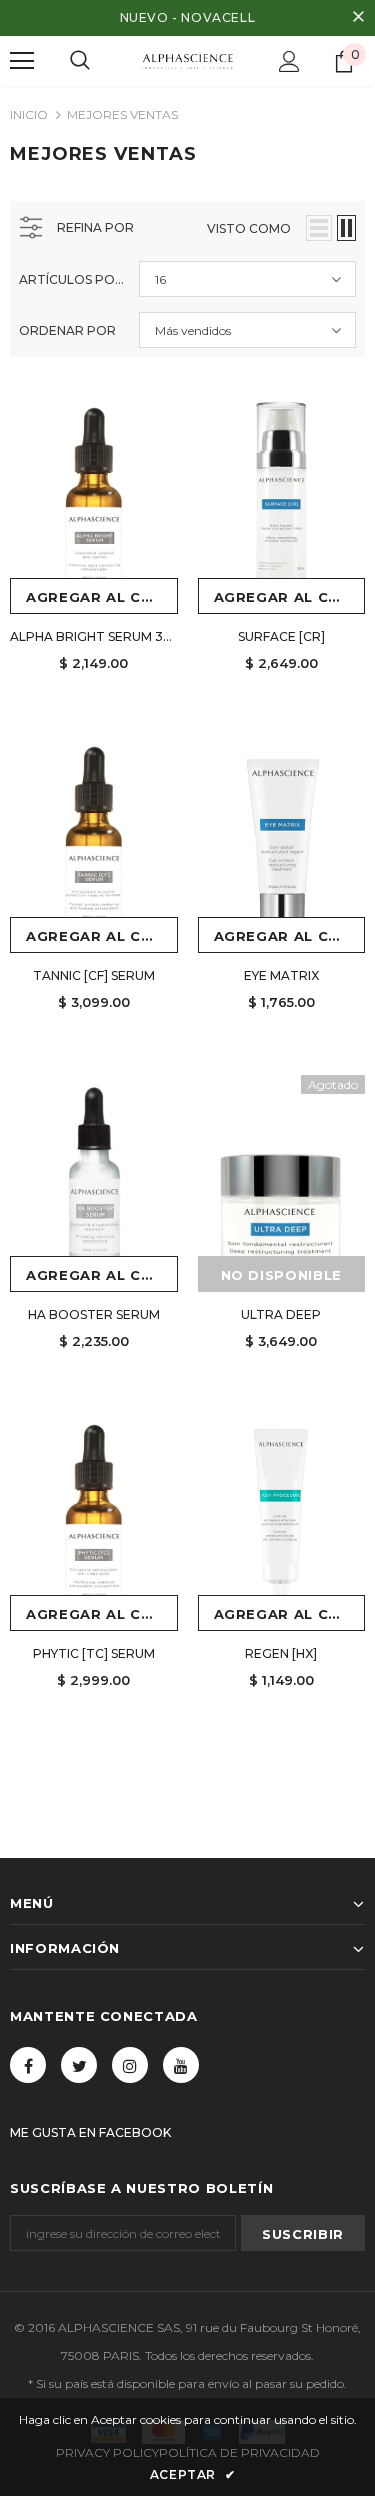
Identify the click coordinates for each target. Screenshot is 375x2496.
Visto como (249, 228)
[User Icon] (289, 61)
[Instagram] (130, 2065)
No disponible (281, 1275)
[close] (358, 18)
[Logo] (187, 59)
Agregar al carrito (102, 597)
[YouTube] (181, 2065)
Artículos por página (71, 279)
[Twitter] (79, 2065)
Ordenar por (67, 330)
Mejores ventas (122, 114)
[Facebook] (28, 2065)
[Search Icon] (80, 61)
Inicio (29, 114)
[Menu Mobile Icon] (22, 61)
